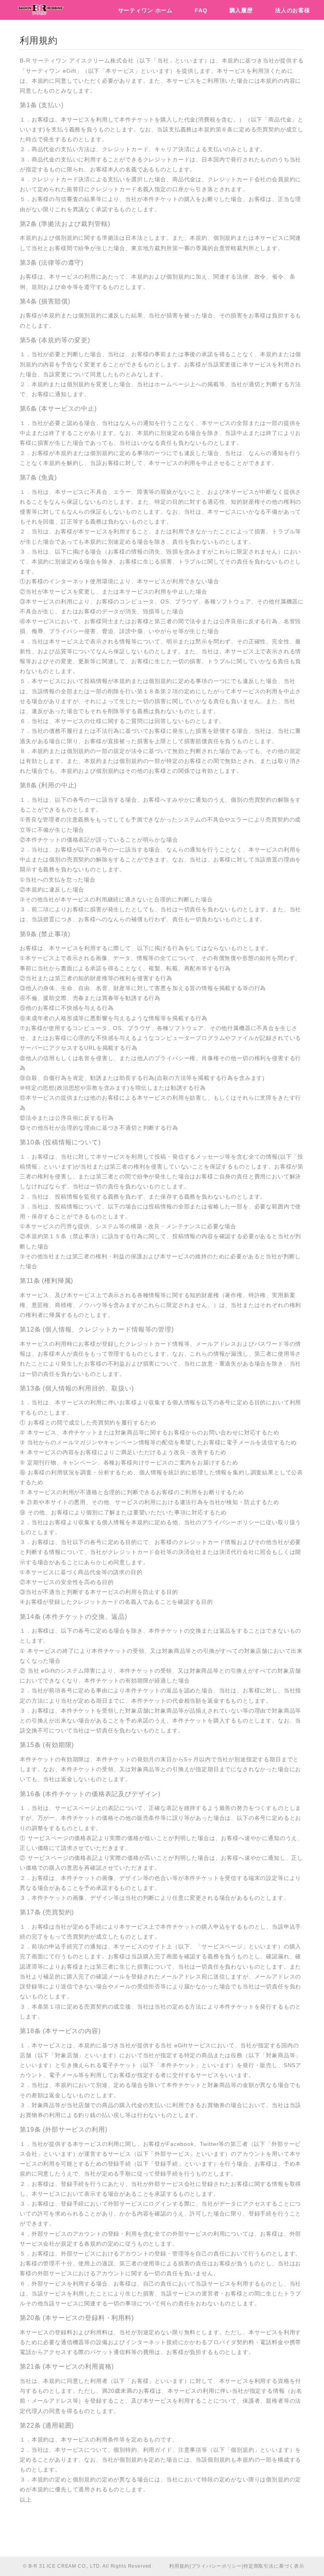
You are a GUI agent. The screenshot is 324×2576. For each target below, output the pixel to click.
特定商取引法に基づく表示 (274, 2566)
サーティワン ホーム (145, 10)
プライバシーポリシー (217, 2566)
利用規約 (179, 2566)
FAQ (201, 10)
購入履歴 (241, 10)
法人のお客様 (293, 10)
